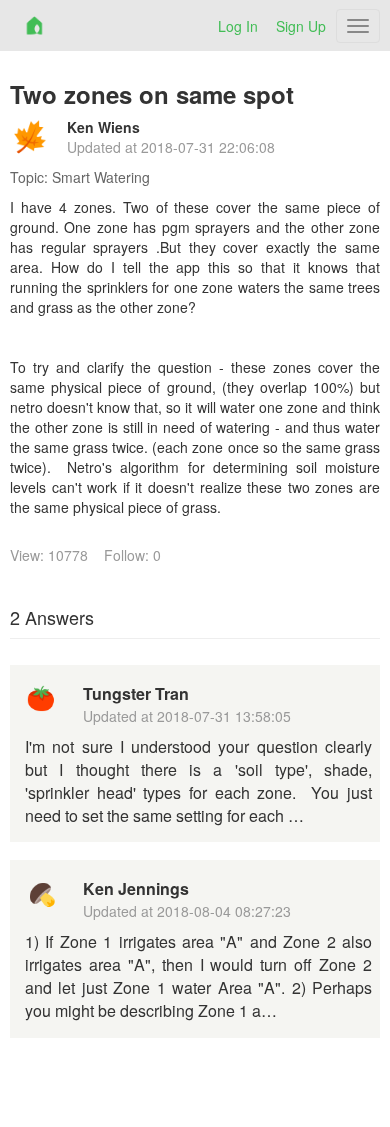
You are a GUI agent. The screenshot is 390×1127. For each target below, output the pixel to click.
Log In (238, 26)
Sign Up (301, 26)
